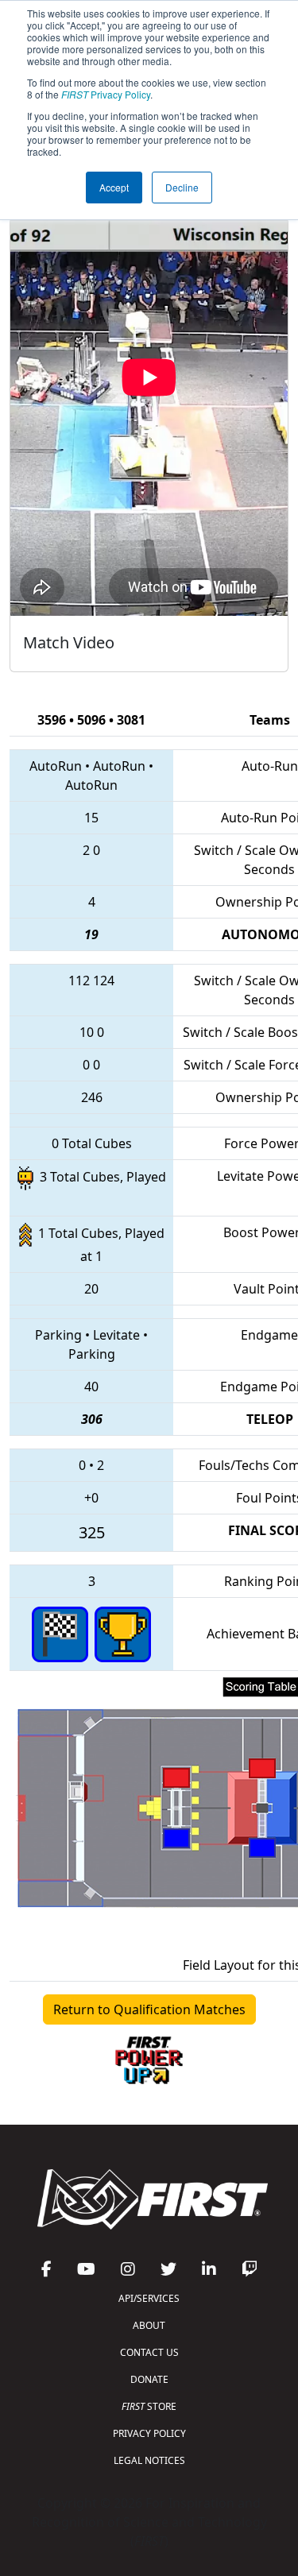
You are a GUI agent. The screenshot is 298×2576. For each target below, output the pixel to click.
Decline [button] (182, 187)
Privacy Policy (106, 94)
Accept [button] (114, 187)
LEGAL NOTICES (149, 2460)
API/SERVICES (149, 2298)
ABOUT (149, 2325)
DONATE (149, 2379)
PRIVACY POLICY (149, 2433)
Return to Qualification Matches (149, 2009)
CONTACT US (149, 2352)
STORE (149, 2406)
